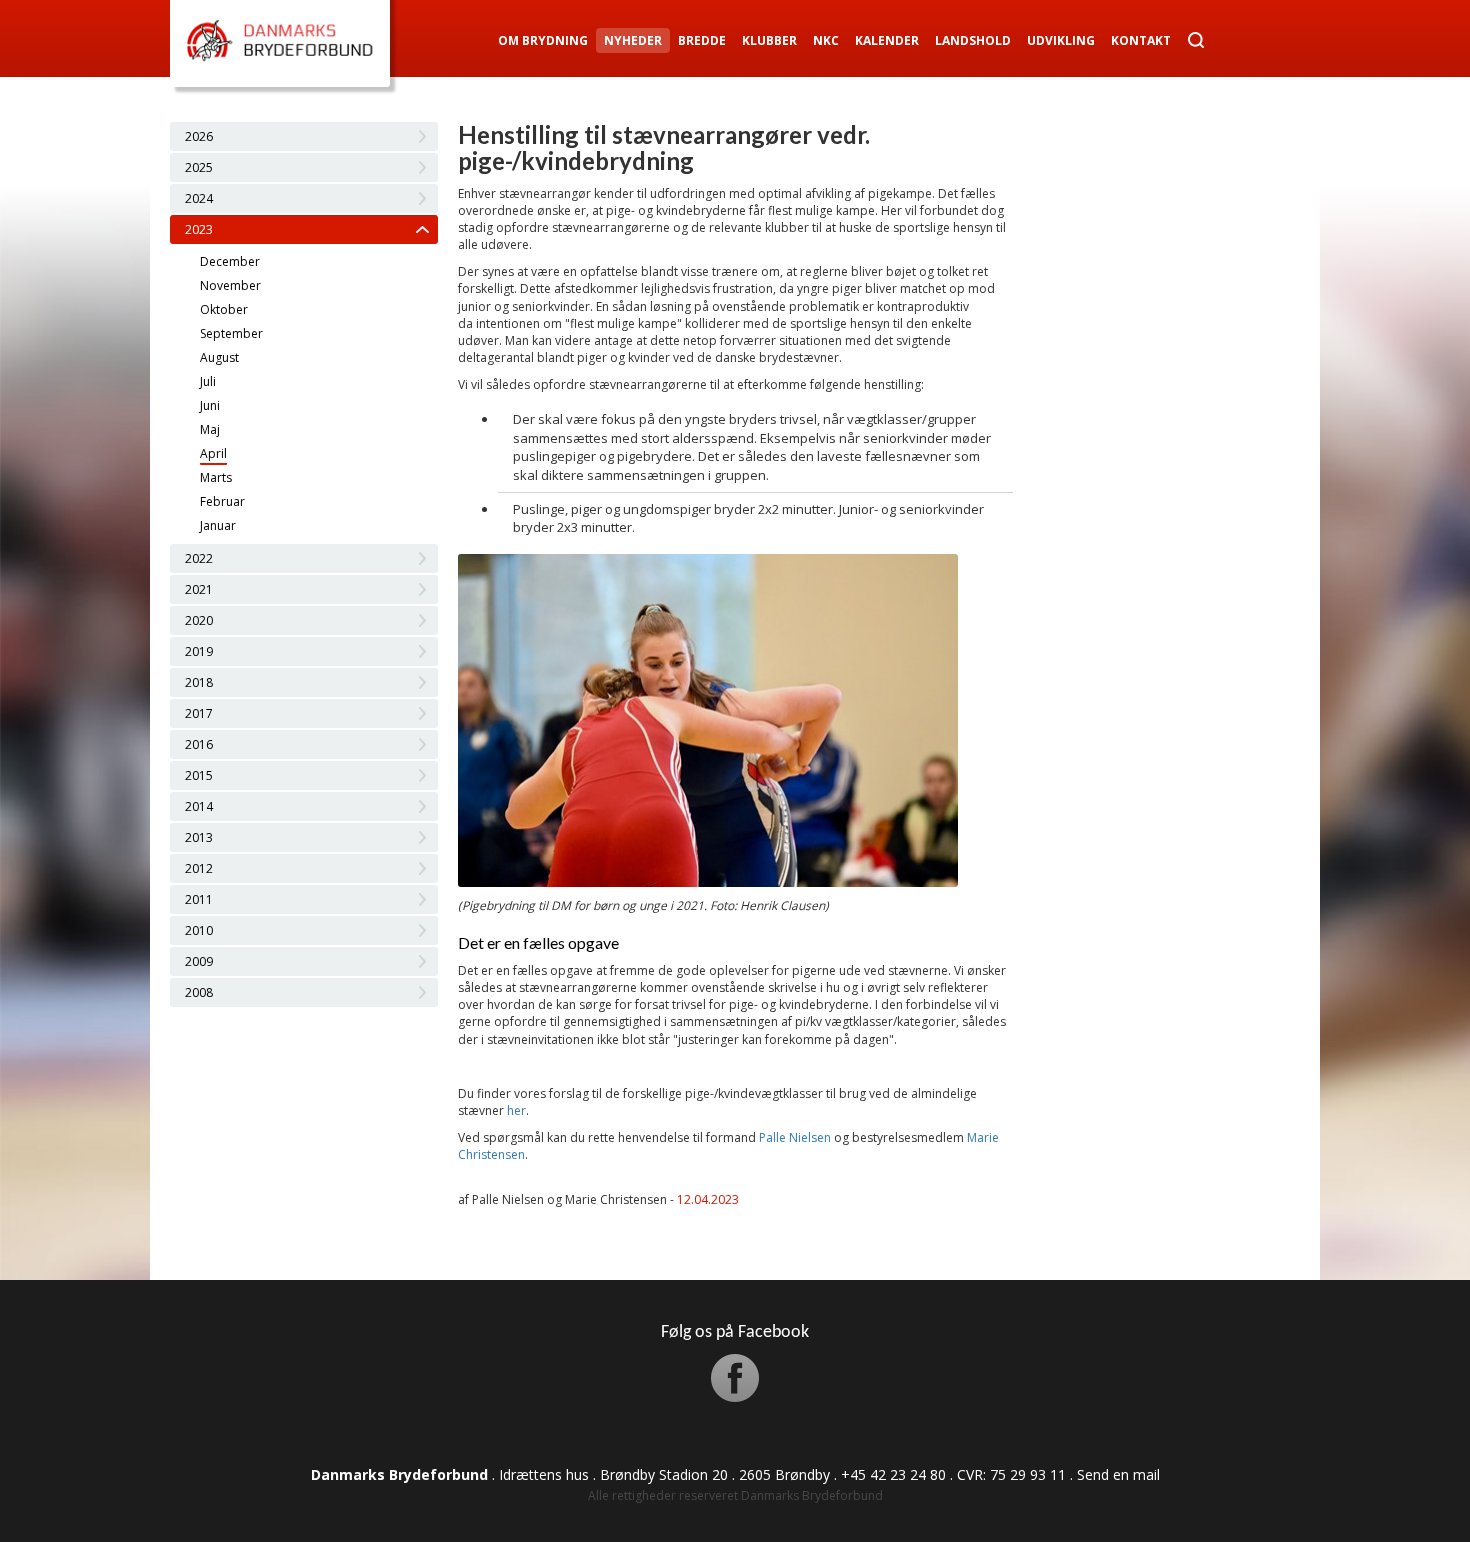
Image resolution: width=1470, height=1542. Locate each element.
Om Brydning (543, 40)
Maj (210, 429)
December (230, 261)
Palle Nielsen (795, 1137)
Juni (210, 405)
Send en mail (1118, 1474)
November (230, 285)
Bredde (702, 40)
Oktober (224, 309)
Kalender (887, 40)
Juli (208, 381)
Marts (216, 477)
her (516, 1110)
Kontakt (1141, 40)
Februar (222, 501)
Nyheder (633, 40)
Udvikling (1061, 40)
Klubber (769, 40)
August (219, 357)
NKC (826, 40)
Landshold (973, 40)
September (231, 333)
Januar (218, 525)
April (213, 453)
